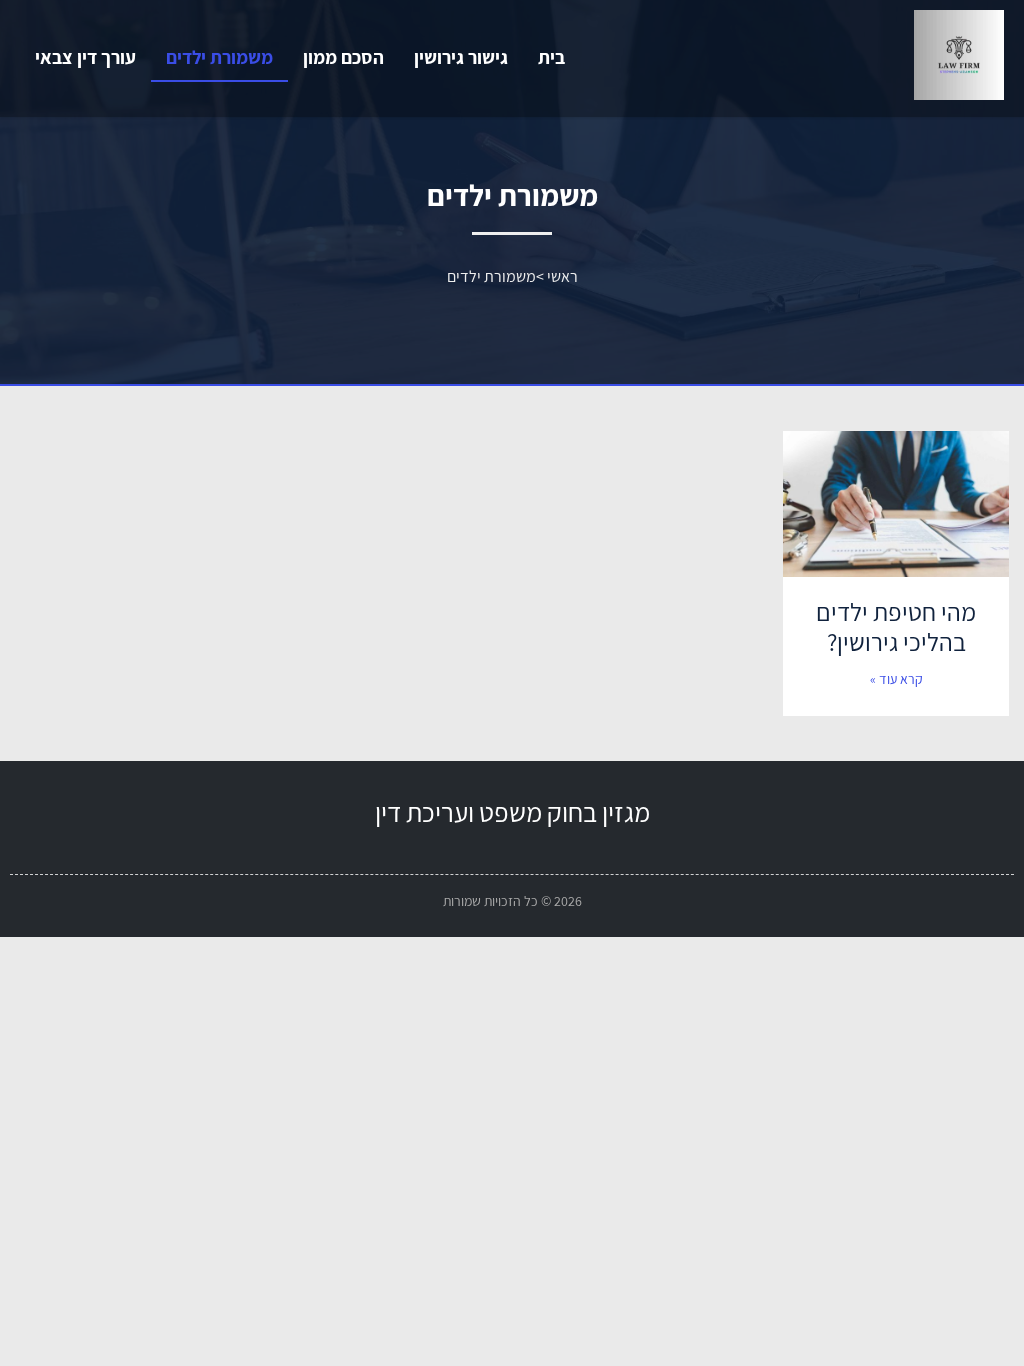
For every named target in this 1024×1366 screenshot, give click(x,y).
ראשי (562, 276)
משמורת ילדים (219, 57)
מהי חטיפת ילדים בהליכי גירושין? (896, 626)
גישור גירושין (461, 57)
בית (551, 57)
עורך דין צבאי (85, 57)
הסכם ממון (343, 57)
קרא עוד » (896, 679)
